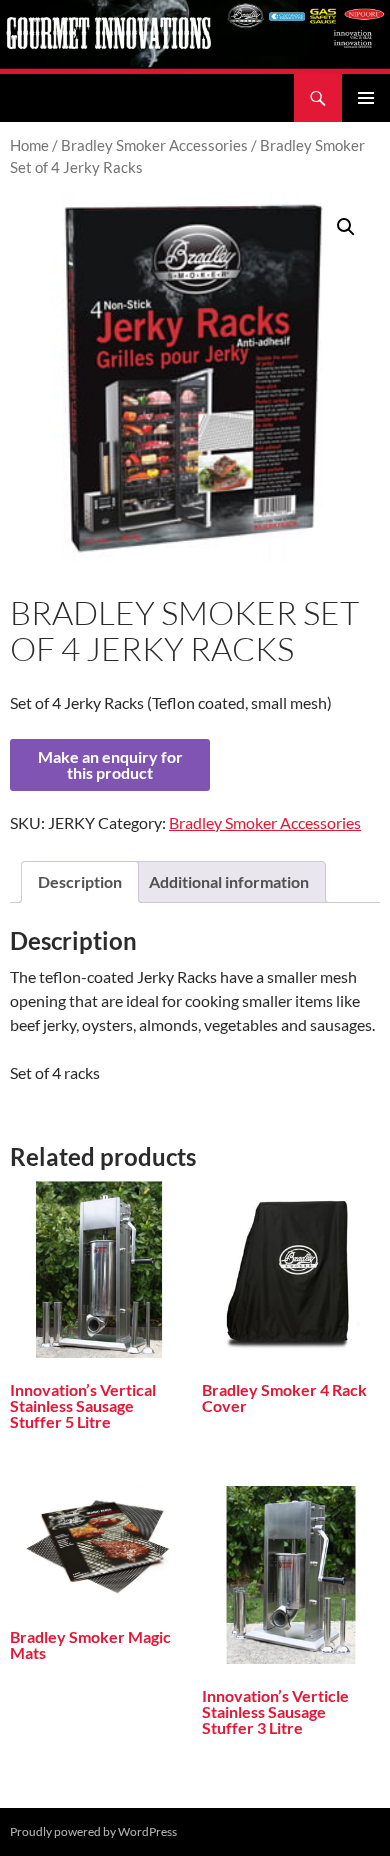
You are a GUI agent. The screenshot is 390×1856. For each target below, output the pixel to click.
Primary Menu (366, 98)
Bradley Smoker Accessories (154, 145)
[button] (346, 227)
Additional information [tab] (229, 881)
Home (29, 145)
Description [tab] (80, 881)
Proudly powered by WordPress (93, 1831)
